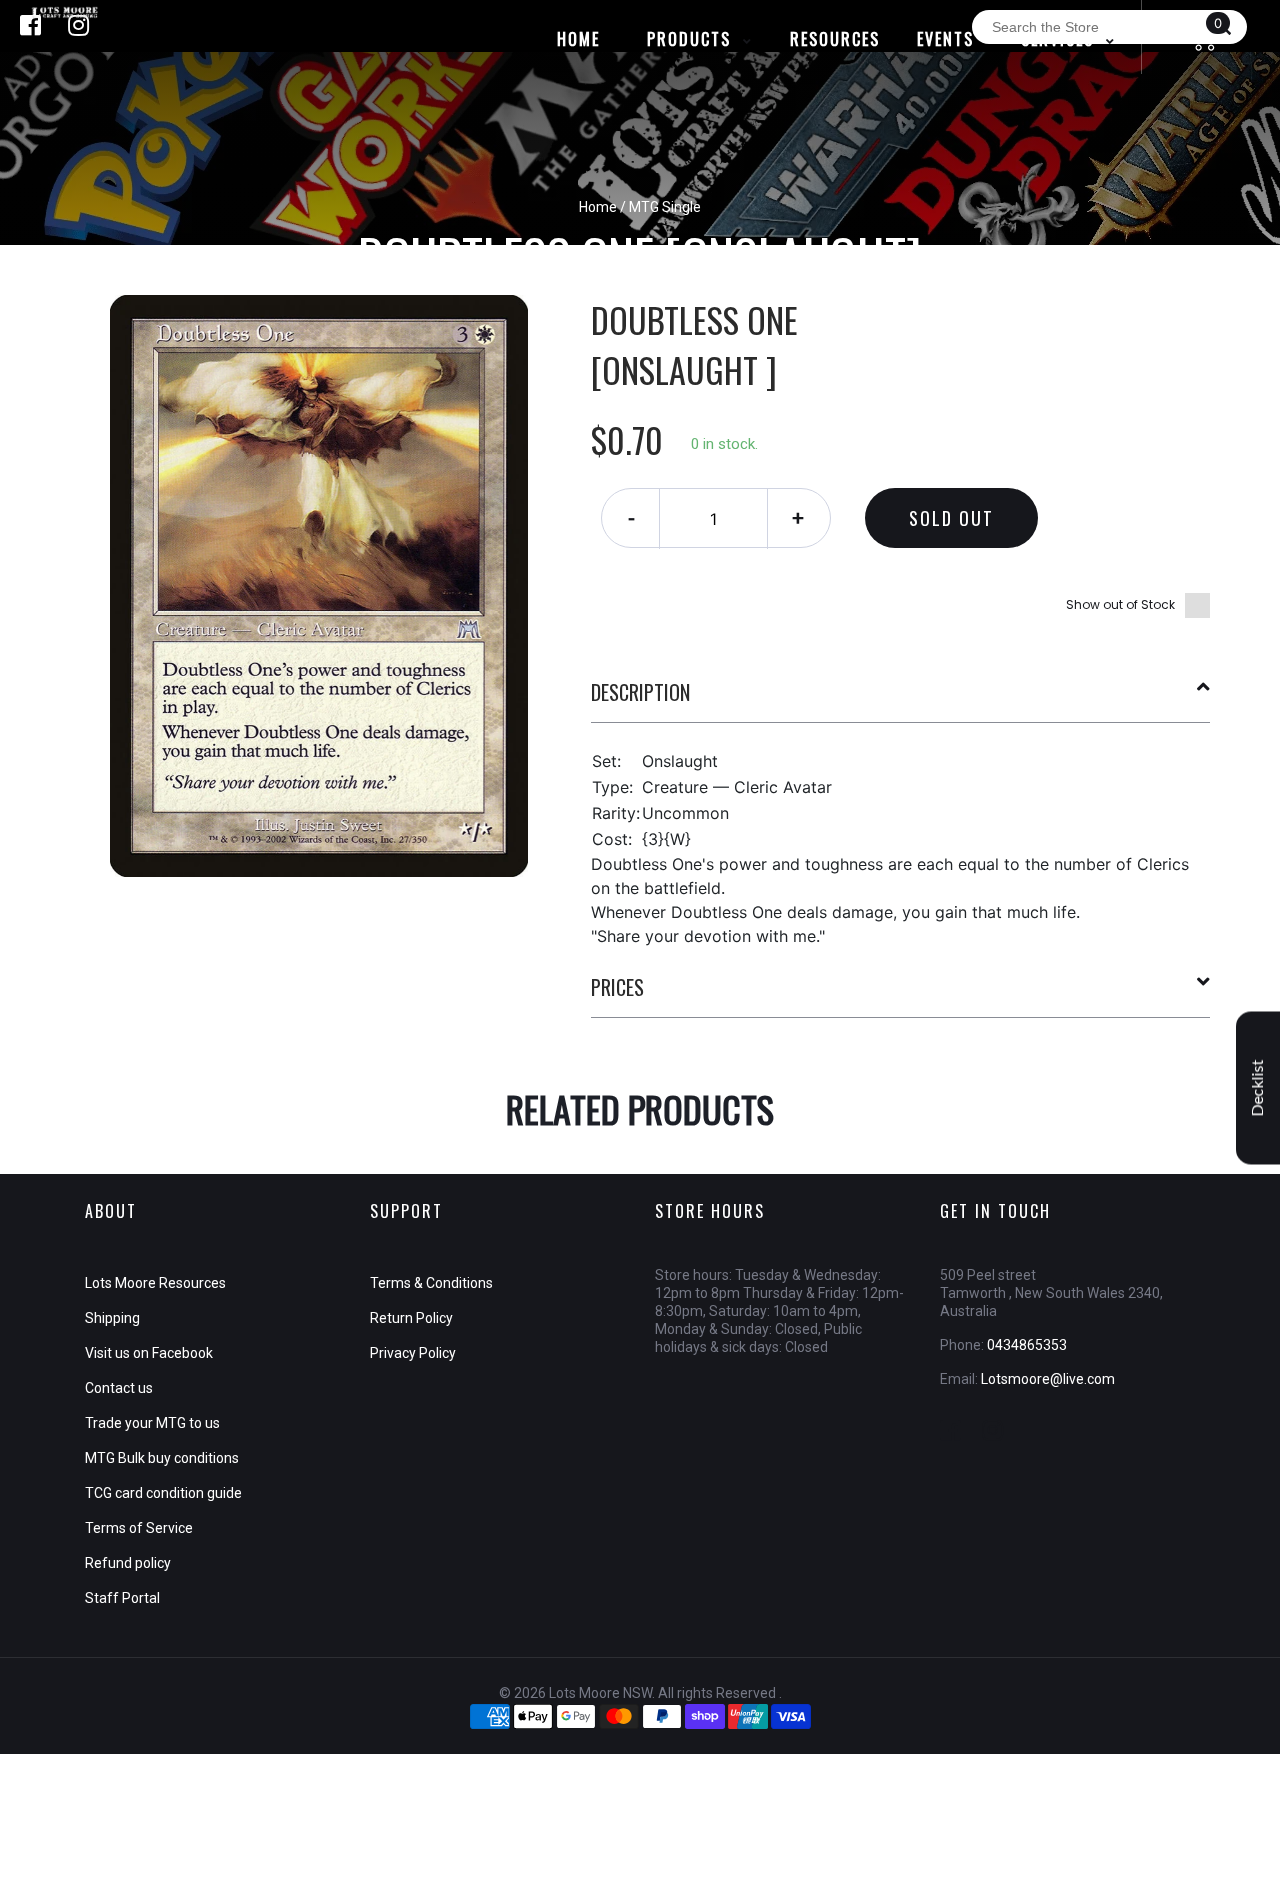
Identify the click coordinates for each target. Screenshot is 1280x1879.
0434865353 (1027, 1345)
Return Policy (411, 1318)
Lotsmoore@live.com (1048, 1379)
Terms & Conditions (431, 1283)
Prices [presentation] (617, 987)
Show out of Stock (1120, 604)
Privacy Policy (413, 1353)
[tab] (901, 700)
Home (598, 207)
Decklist (1258, 1087)
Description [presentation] (640, 692)
